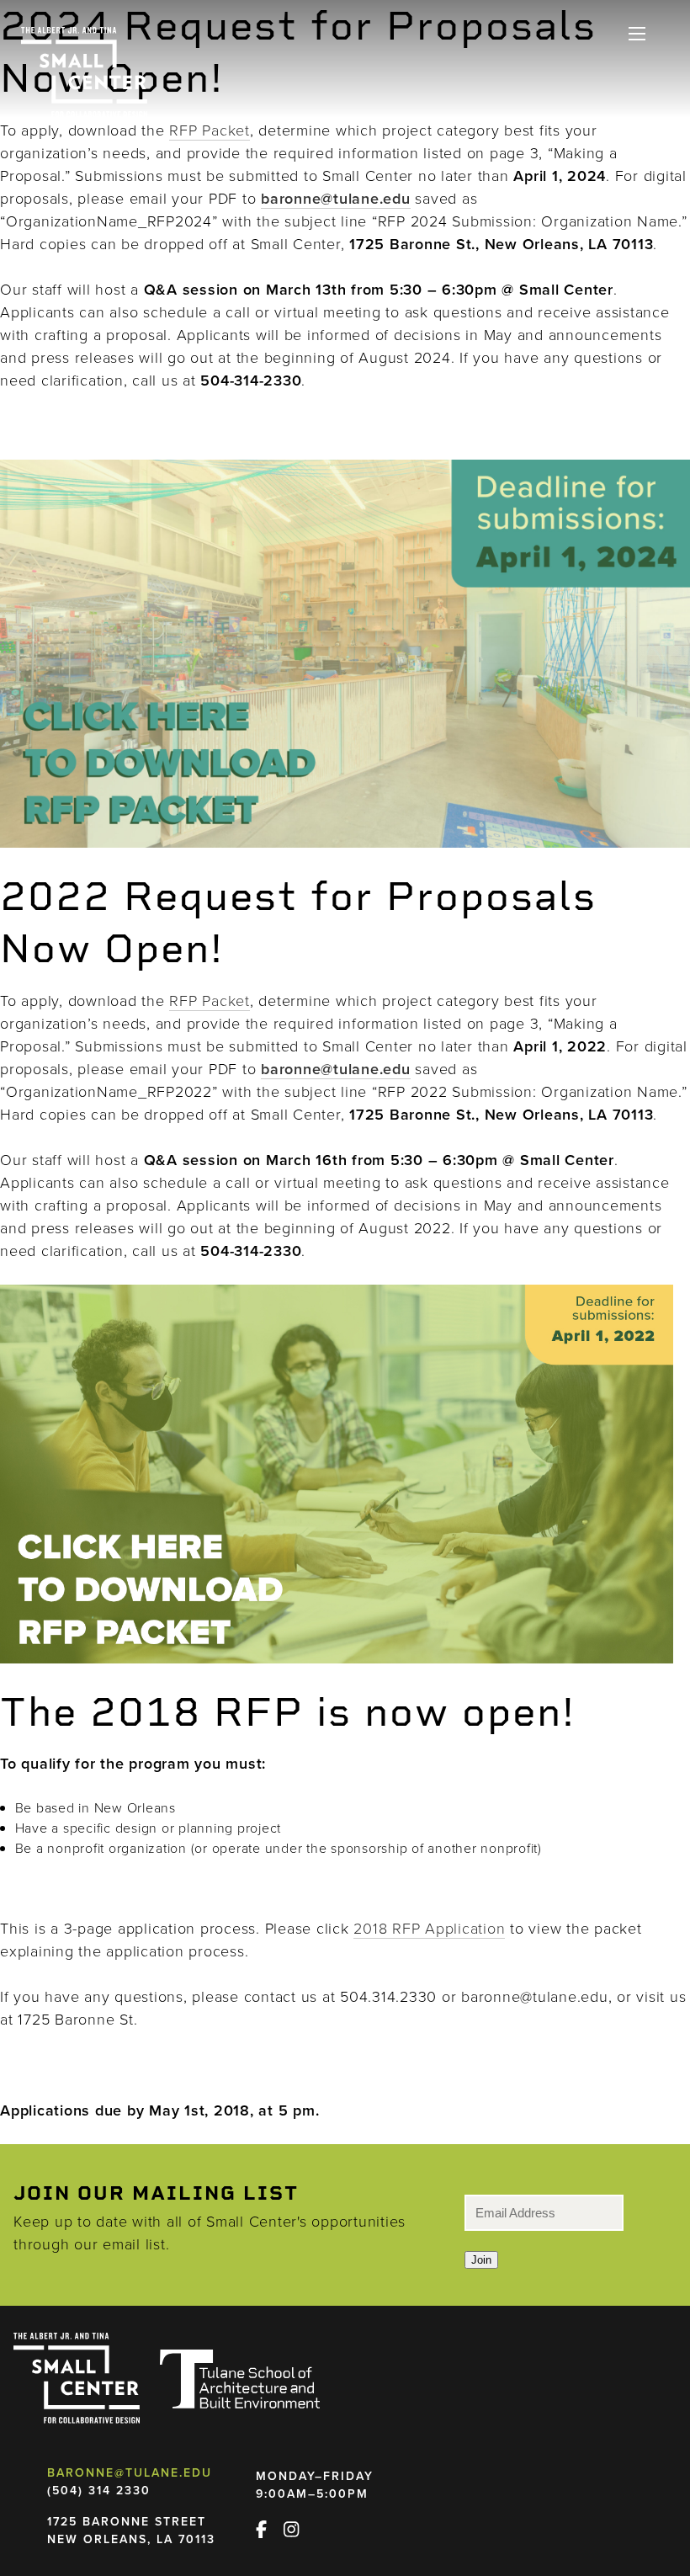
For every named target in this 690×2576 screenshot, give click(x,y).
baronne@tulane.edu (130, 2472)
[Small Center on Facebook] (268, 2526)
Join (481, 2260)
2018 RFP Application (429, 1928)
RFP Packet (210, 130)
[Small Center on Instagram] (298, 2526)
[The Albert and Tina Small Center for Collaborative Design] (84, 72)
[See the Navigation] (637, 34)
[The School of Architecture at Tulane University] (240, 2379)
